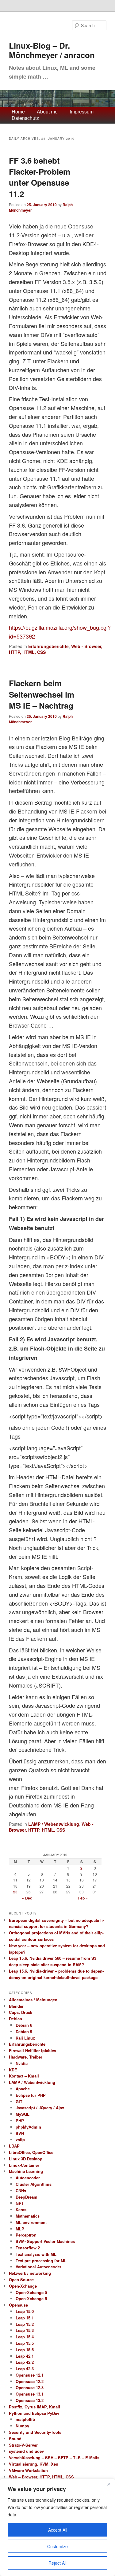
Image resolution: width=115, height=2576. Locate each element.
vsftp (20, 2139)
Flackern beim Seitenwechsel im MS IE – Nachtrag (42, 694)
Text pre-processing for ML (41, 2261)
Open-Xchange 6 (31, 2298)
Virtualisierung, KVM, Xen (34, 2464)
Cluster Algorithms (34, 2184)
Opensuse (18, 2305)
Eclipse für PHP (31, 2095)
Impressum (82, 112)
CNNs (21, 2191)
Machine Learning (26, 2171)
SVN (20, 2133)
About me (47, 112)
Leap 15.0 (25, 2311)
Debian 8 (24, 2025)
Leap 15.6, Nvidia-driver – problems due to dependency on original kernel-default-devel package (56, 1974)
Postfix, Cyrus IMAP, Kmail (34, 2407)
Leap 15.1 (25, 2318)
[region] (57, 2527)
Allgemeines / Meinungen (33, 2000)
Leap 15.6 (25, 2350)
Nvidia (22, 2063)
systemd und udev (26, 2451)
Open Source (21, 2279)
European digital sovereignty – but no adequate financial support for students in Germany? (56, 1923)
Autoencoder (28, 2178)
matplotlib (25, 2419)
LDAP (14, 2146)
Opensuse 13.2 (30, 2400)
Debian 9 (24, 2031)
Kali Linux (25, 2038)
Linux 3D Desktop (26, 2159)
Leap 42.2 (25, 2362)
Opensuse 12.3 (30, 2387)
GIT (19, 2102)
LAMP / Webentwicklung (54, 1824)
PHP (20, 2120)
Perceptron (26, 2235)
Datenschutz (25, 118)
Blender (16, 2006)
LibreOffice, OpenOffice (31, 2152)
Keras (21, 2209)
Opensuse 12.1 (30, 2375)
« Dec (27, 1898)
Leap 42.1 (25, 2356)
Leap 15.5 (25, 2343)
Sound (15, 2439)
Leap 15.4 (25, 2337)
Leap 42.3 (25, 2368)
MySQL (23, 2114)
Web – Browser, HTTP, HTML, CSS (41, 2477)
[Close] (109, 2484)
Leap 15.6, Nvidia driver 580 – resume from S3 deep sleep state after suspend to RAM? (53, 1961)
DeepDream (27, 2197)
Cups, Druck (21, 2012)
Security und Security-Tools (35, 2432)
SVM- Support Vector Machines (45, 2241)
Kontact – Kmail (24, 2076)
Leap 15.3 (25, 2330)
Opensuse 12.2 (30, 2381)
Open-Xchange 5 (31, 2292)
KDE (13, 2070)
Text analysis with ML (36, 2254)
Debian (15, 2019)
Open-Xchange (23, 2286)
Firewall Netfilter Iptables (33, 2050)
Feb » (83, 1898)
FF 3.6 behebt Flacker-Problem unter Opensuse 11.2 (40, 177)
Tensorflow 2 (28, 2248)
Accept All (58, 2530)
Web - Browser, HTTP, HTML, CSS (51, 1827)
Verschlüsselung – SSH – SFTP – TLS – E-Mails (54, 2457)
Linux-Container (24, 2165)
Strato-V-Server (23, 2445)
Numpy (22, 2426)
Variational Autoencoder (38, 2267)
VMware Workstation (28, 2470)
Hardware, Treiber (26, 2057)
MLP (20, 2229)
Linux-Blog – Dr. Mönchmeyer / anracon (52, 50)
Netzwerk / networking (30, 2273)
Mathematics (28, 2216)
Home (18, 112)
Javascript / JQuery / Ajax (40, 2108)
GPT (20, 2203)
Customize (57, 2546)
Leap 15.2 (25, 2324)
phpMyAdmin (28, 2127)
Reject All (57, 2563)
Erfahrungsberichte (48, 646)
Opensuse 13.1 (30, 2394)
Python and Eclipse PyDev (34, 2413)
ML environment (31, 2222)
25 (15, 1892)
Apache (23, 2089)
